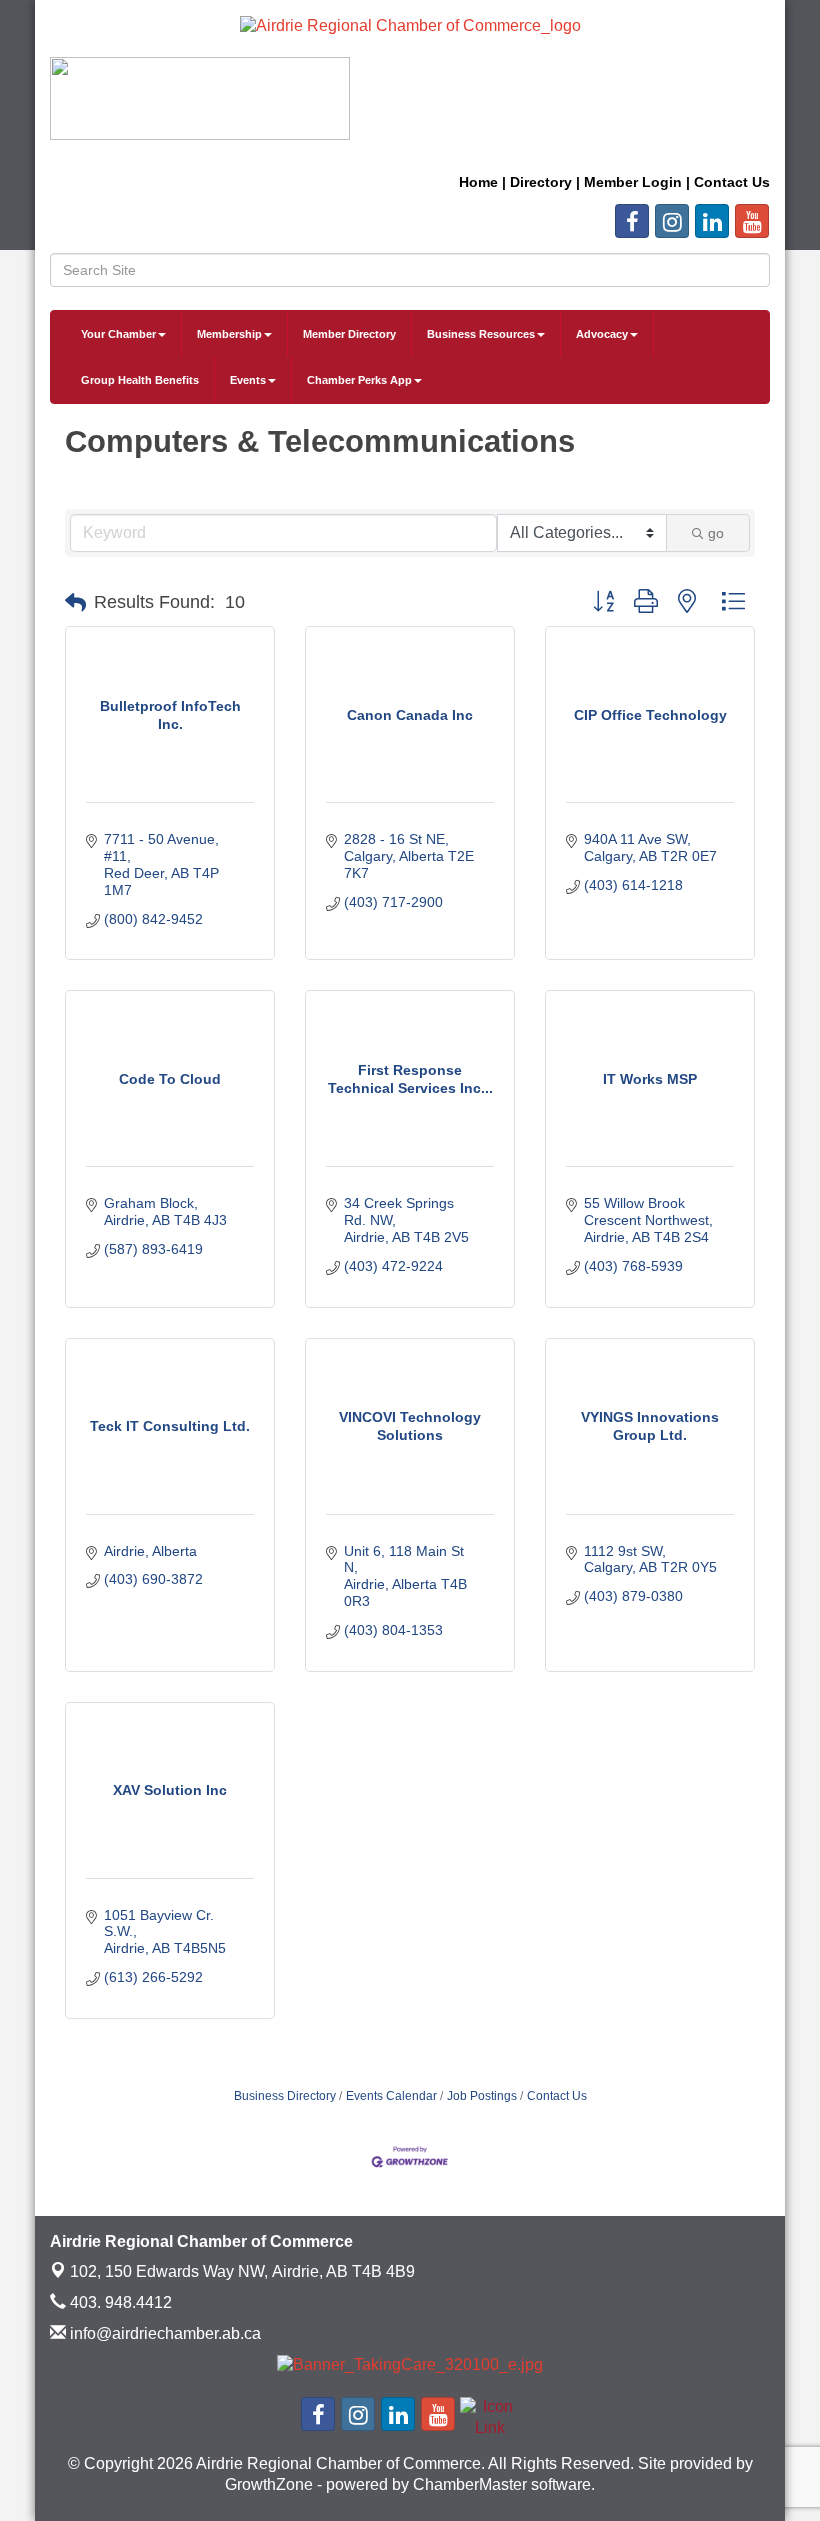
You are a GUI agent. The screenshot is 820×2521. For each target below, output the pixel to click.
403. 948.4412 (119, 2302)
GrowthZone (269, 2484)
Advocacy (602, 334)
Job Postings (482, 2096)
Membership (229, 334)
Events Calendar (391, 2096)
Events (248, 380)
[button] (75, 603)
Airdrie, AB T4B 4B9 (242, 2271)
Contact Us (557, 2096)
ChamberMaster (470, 2484)
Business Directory (285, 2096)
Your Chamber (118, 334)
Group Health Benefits (140, 380)
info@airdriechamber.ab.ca (163, 2333)
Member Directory (349, 334)
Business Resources (481, 334)
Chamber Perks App (359, 380)
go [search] (716, 533)
